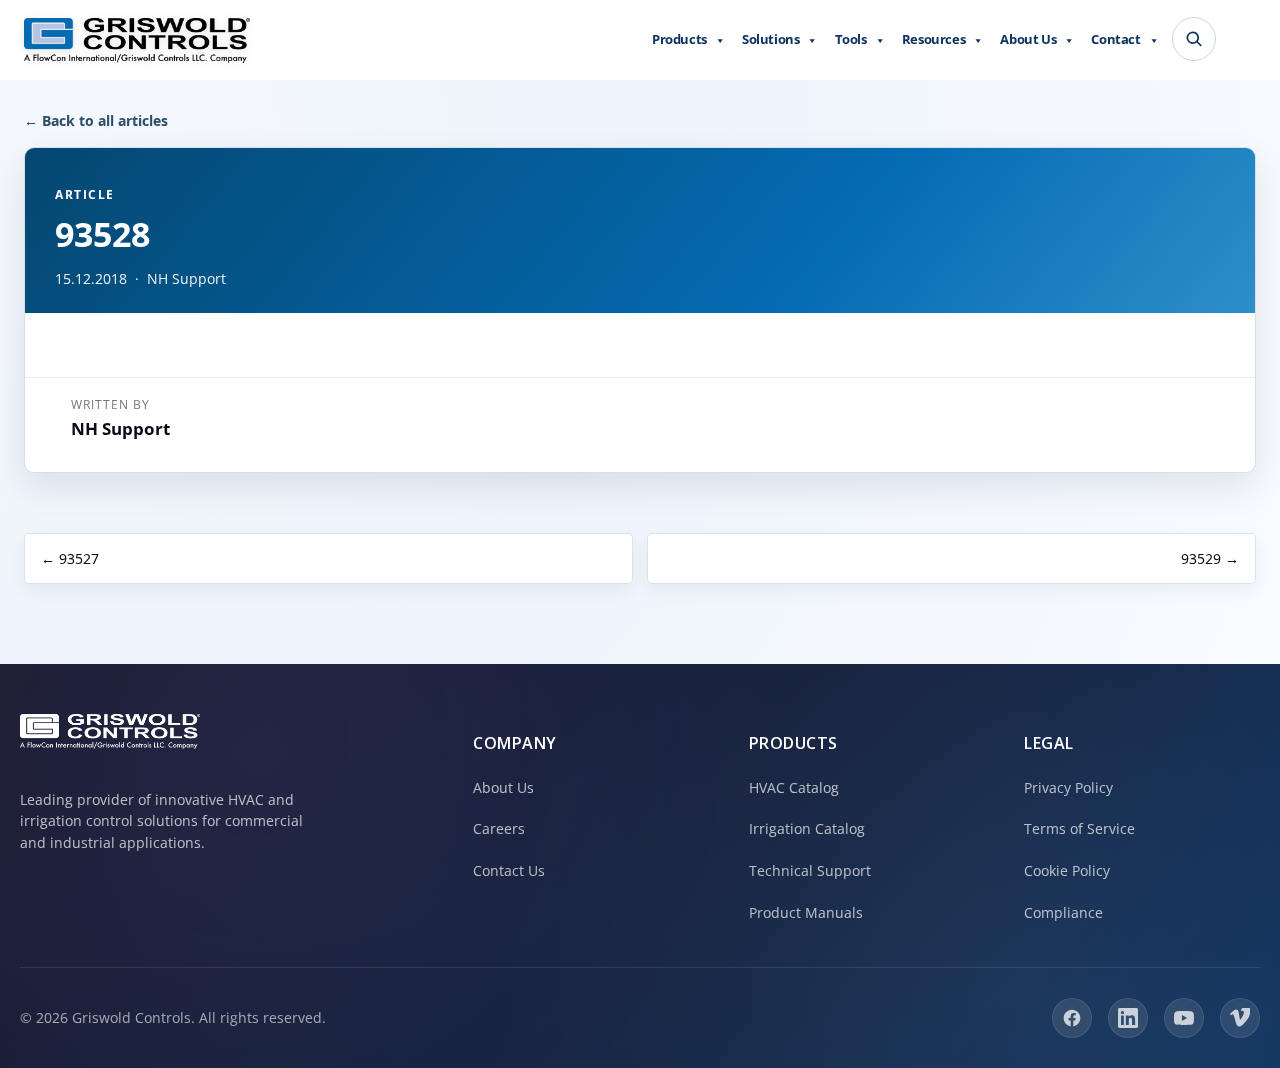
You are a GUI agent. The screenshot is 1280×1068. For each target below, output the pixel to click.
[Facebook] (1072, 1018)
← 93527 (70, 558)
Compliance (1063, 912)
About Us (1028, 39)
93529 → (1210, 558)
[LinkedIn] (1128, 1018)
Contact (1115, 39)
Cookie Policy (1067, 870)
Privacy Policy (1068, 787)
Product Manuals (806, 912)
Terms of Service (1079, 828)
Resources (933, 39)
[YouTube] (1184, 1018)
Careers (499, 828)
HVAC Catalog (794, 787)
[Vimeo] (1240, 1018)
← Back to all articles (96, 120)
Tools (851, 39)
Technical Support (810, 870)
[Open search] (1194, 39)
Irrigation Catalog (807, 828)
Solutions (770, 39)
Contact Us (509, 870)
